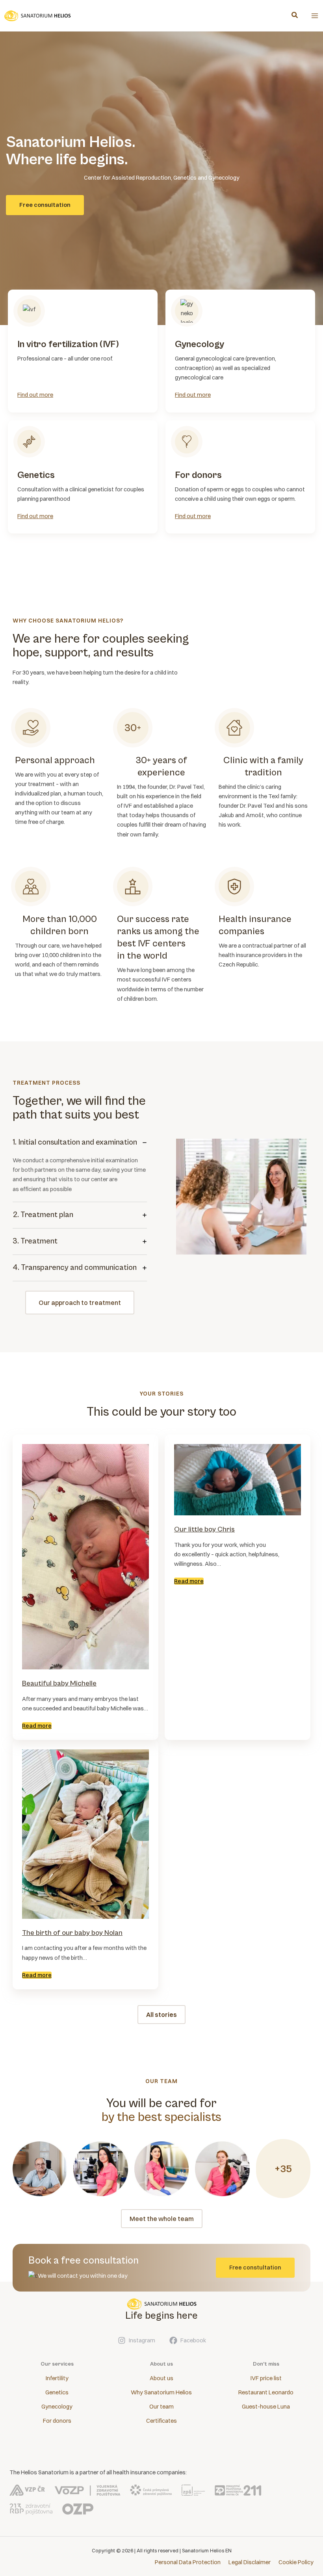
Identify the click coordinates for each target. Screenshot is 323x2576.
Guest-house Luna (266, 2407)
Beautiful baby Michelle (59, 1683)
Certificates (161, 2421)
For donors (57, 2421)
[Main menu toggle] (315, 16)
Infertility (57, 2378)
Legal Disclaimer (250, 2562)
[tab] (80, 1166)
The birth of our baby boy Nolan (72, 1933)
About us (161, 2378)
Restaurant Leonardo (266, 2392)
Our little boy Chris (204, 1529)
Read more (37, 1726)
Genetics (57, 2392)
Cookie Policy (296, 2562)
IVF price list (266, 2378)
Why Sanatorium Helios (161, 2392)
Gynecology (57, 2407)
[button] (295, 16)
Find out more (35, 395)
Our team (161, 2407)
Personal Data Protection (188, 2562)
